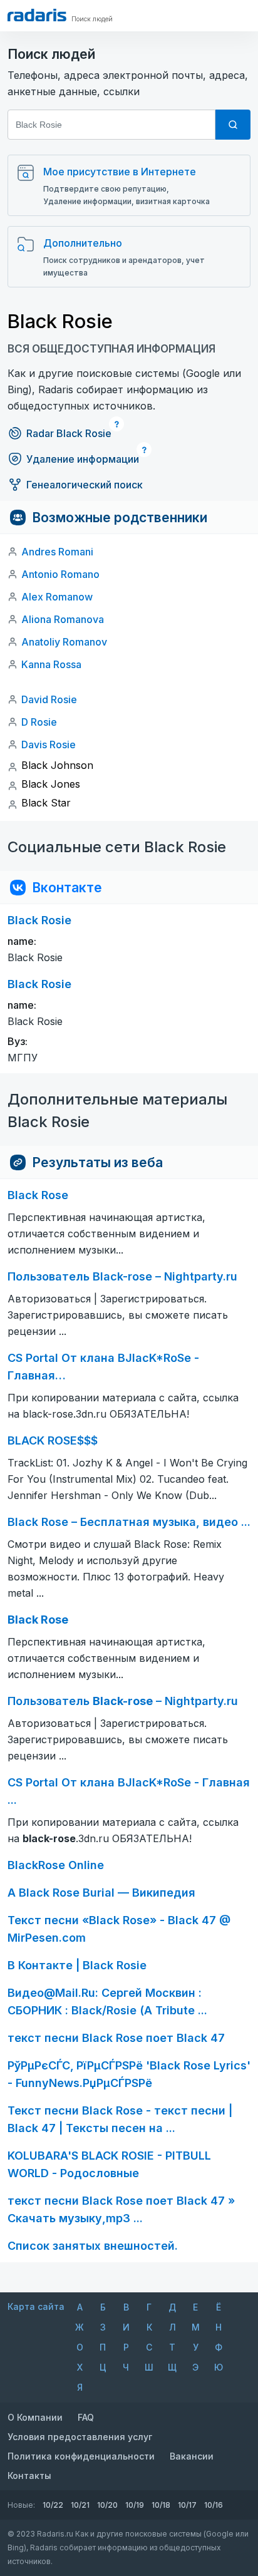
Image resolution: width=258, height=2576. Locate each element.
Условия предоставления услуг (80, 2437)
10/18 (161, 2505)
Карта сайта (36, 2306)
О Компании (35, 2417)
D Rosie (39, 722)
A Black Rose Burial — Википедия (101, 1893)
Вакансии (192, 2456)
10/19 (135, 2505)
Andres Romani (57, 552)
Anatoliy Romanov (64, 642)
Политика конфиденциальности (81, 2456)
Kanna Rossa (51, 664)
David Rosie (49, 699)
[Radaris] (37, 15)
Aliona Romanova (63, 619)
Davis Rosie (49, 744)
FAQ (86, 2417)
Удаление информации (83, 459)
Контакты (29, 2476)
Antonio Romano (60, 574)
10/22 (53, 2505)
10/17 (187, 2505)
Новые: (21, 2505)
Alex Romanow (57, 597)
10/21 (80, 2505)
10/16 (214, 2505)
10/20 (107, 2505)
